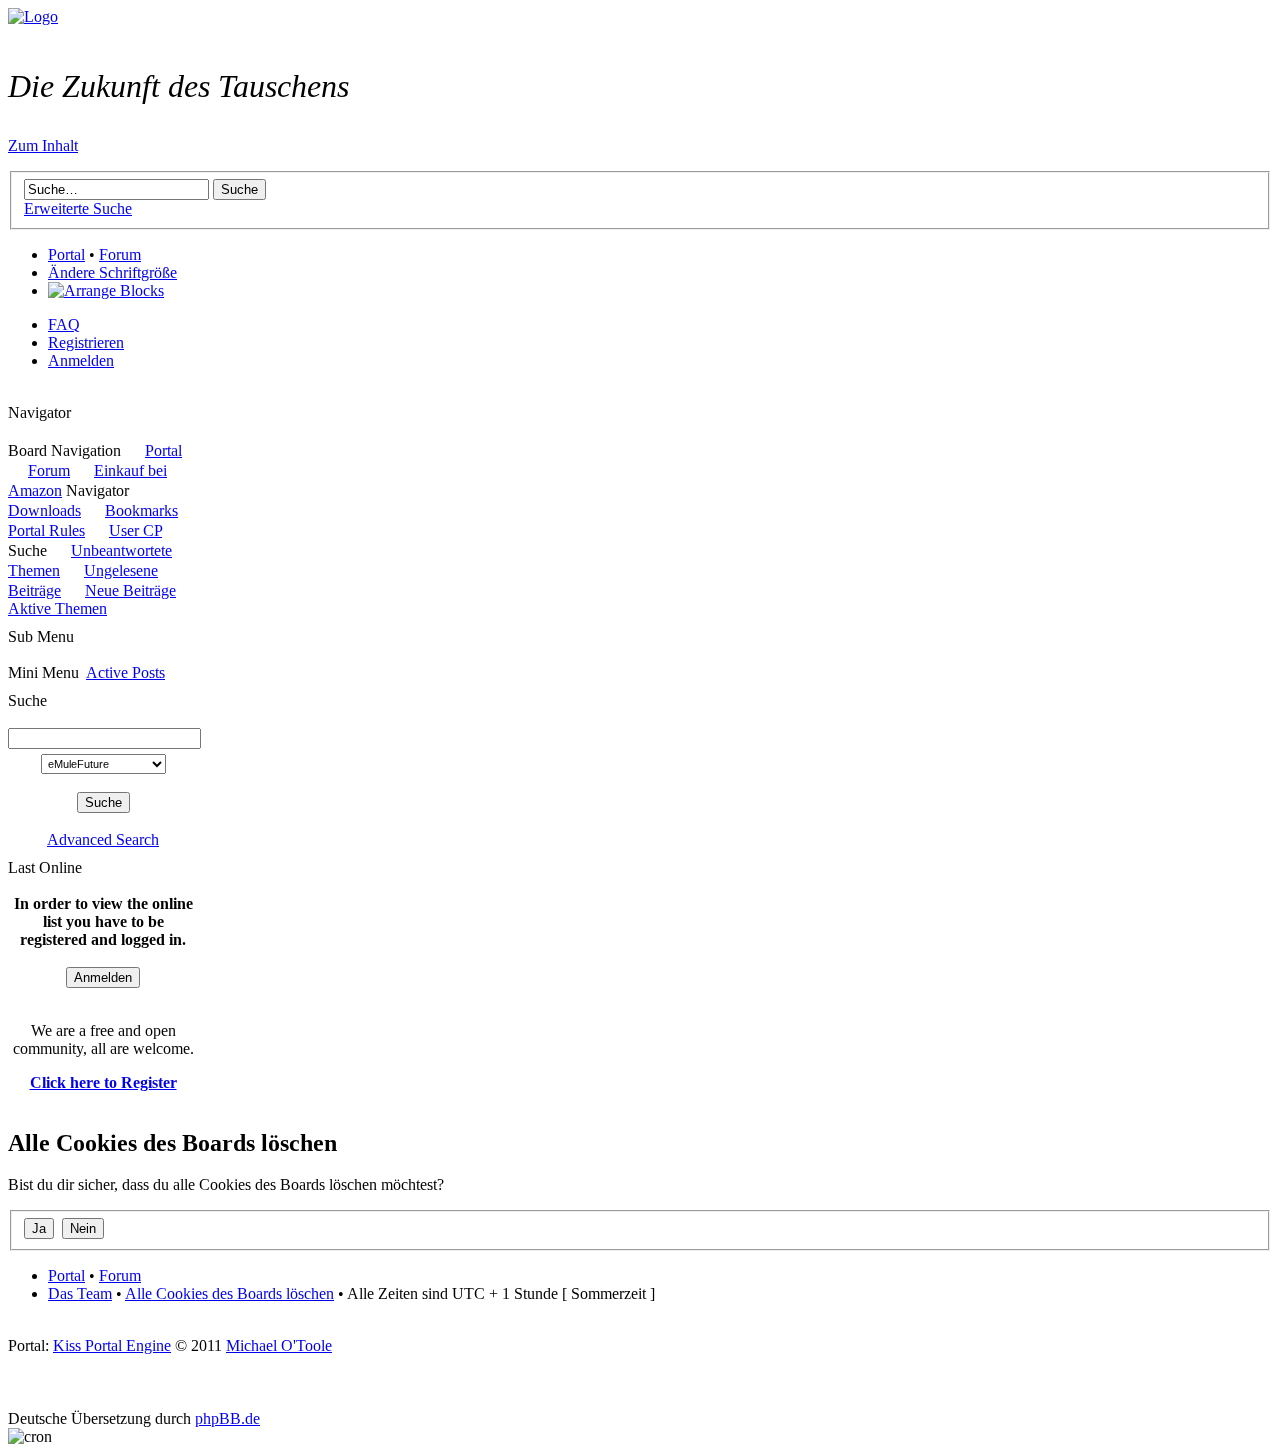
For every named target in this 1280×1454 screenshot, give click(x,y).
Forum (120, 254)
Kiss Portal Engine (112, 1345)
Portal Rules (46, 530)
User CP (135, 530)
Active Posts (125, 672)
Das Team (80, 1293)
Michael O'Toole (279, 1345)
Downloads (44, 510)
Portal (66, 254)
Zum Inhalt (43, 145)
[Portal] (33, 16)
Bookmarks (141, 510)
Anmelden (81, 360)
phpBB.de (227, 1418)
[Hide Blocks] (14, 394)
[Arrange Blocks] (106, 291)
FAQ (64, 324)
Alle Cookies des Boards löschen (229, 1293)
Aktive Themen (57, 608)
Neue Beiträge (130, 590)
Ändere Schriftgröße (112, 272)
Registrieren (86, 342)
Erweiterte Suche (78, 208)
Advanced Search (103, 839)
